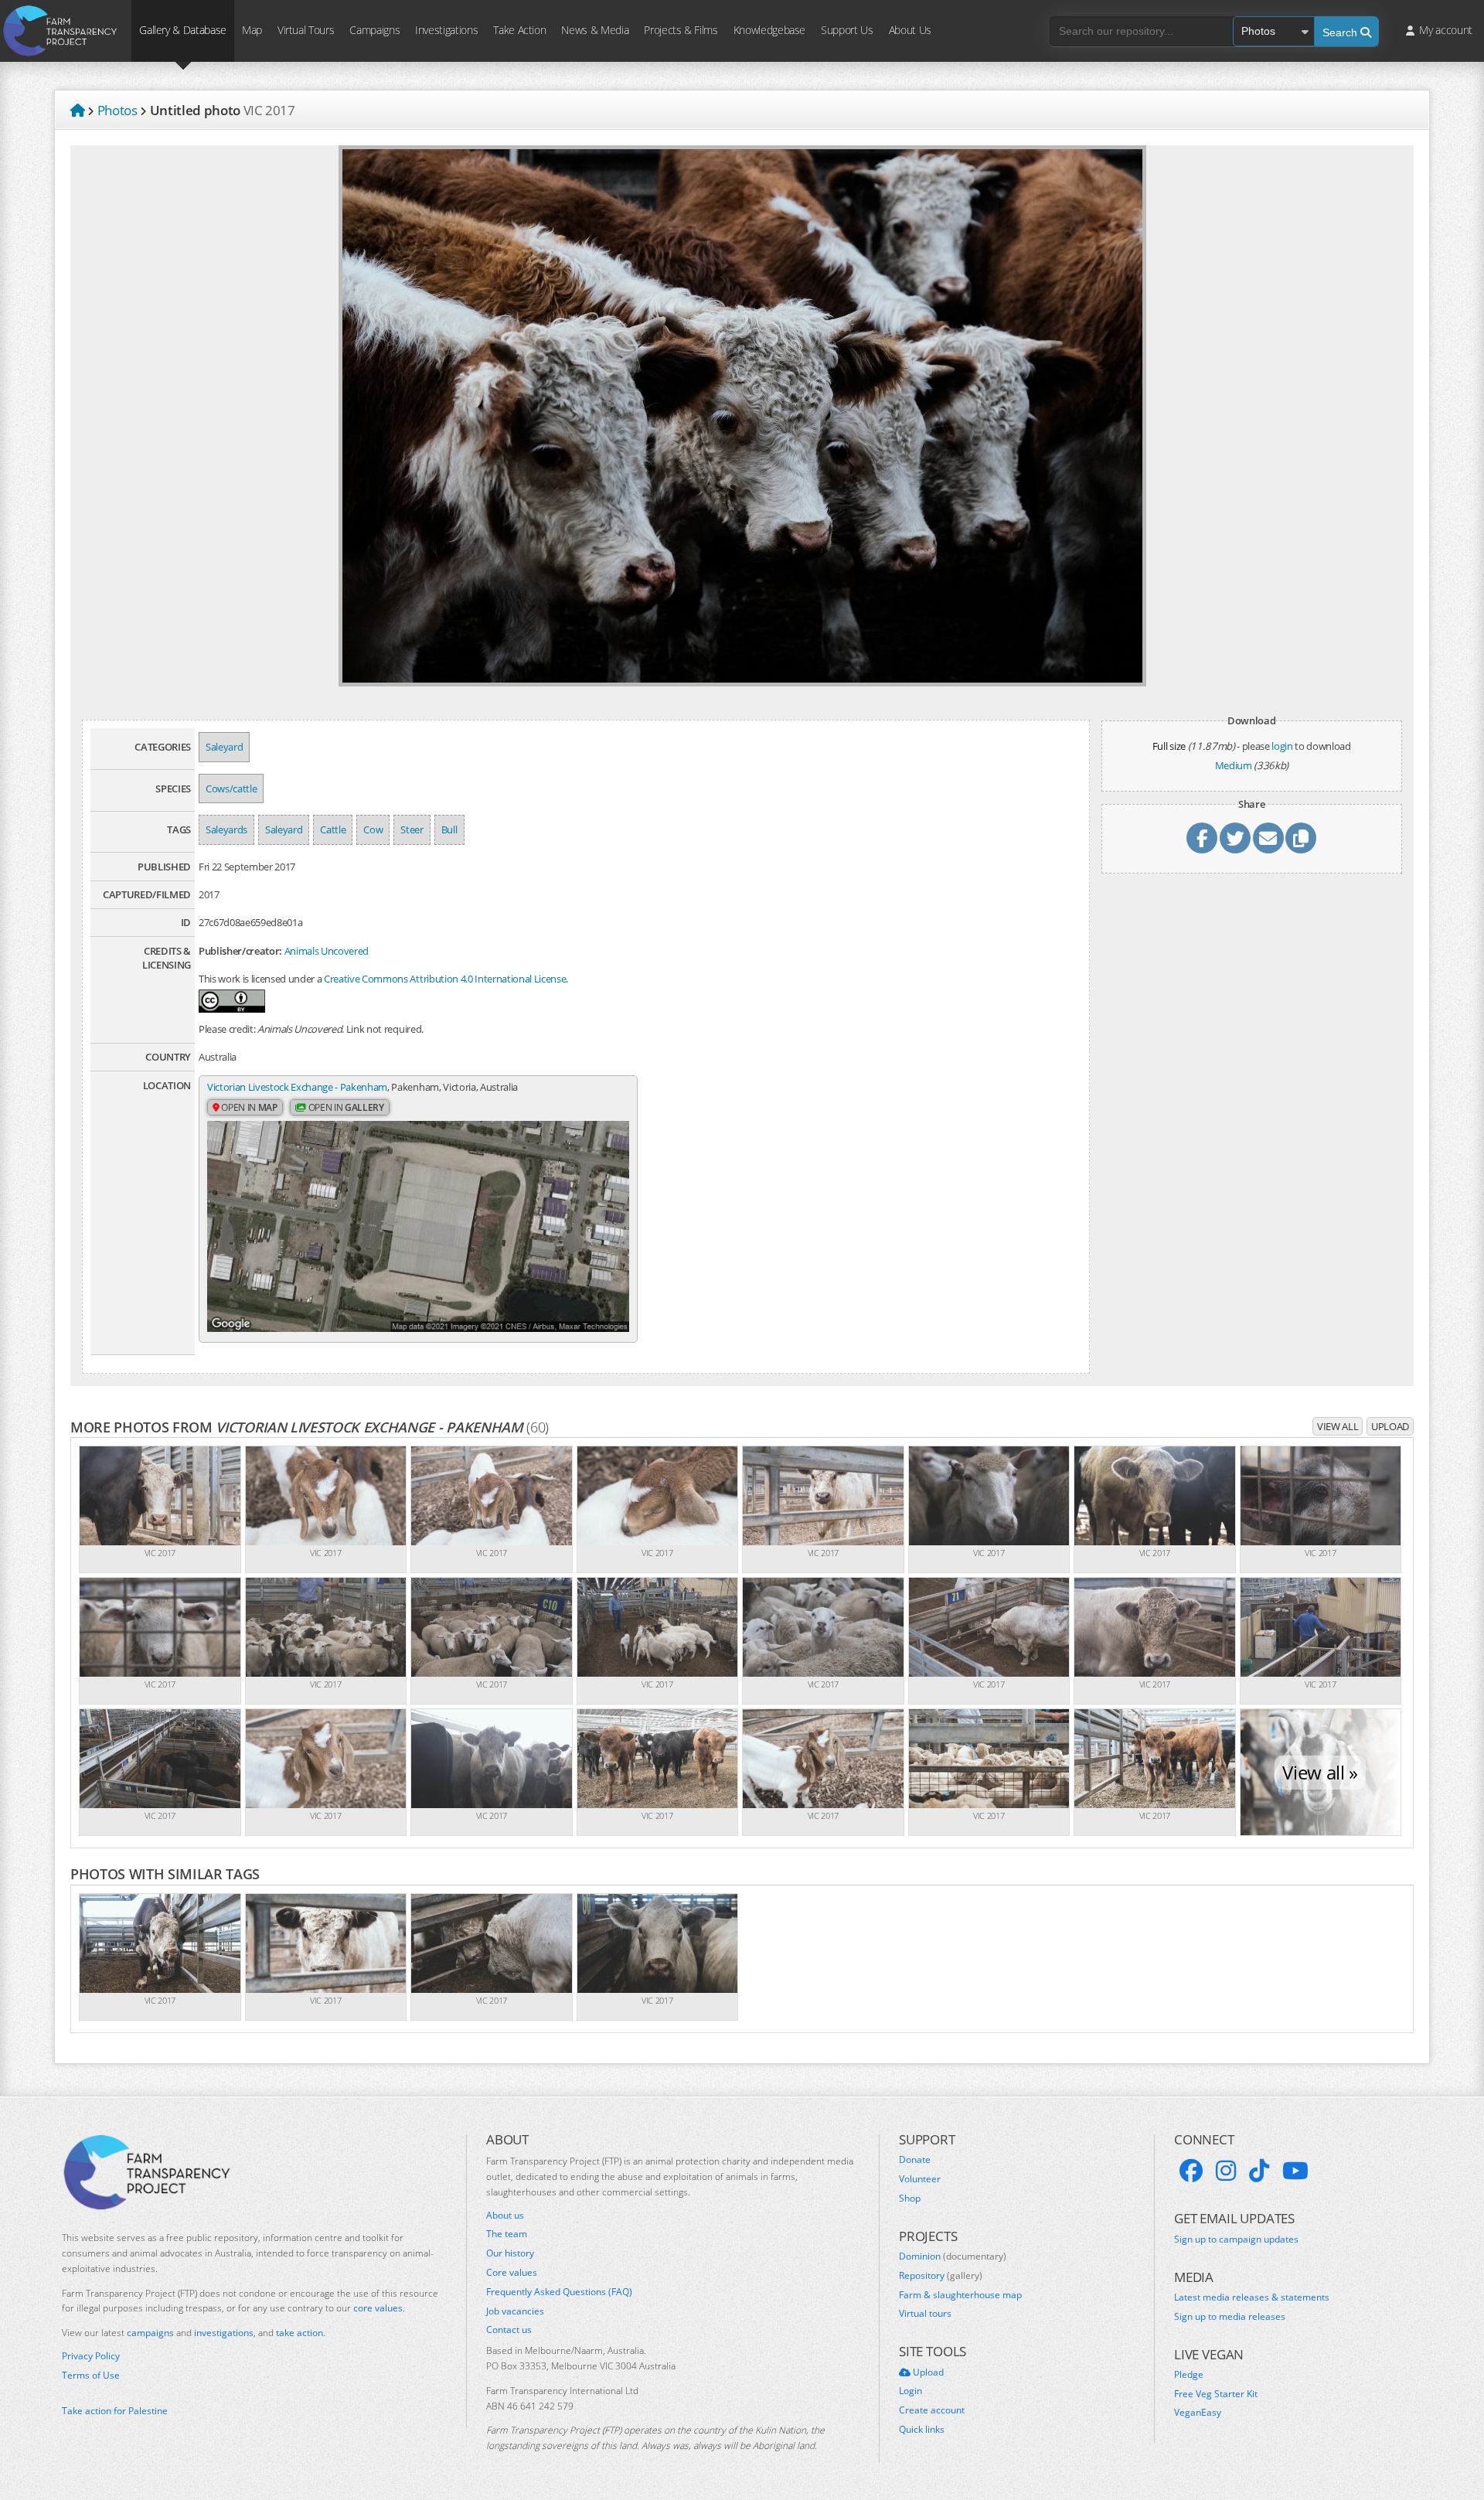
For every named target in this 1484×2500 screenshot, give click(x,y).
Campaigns (374, 30)
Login (910, 2391)
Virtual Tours (306, 30)
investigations (224, 2333)
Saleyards (226, 829)
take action (300, 2333)
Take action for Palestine (115, 2411)
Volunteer (920, 2179)
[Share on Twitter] (1235, 838)
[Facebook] (1191, 2171)
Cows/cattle (231, 788)
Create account (932, 2410)
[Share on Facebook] (1202, 838)
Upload (1390, 1426)
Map (252, 30)
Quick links (922, 2430)
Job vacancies (515, 2311)
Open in (248, 1107)
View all (1338, 1426)
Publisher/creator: (240, 951)
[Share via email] (1268, 838)
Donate (915, 2160)
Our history (510, 2253)
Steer (412, 829)
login (1282, 746)
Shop (910, 2199)
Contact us (509, 2330)
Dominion (953, 2256)
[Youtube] (1295, 2171)
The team (507, 2234)
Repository (941, 2276)
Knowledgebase (769, 30)
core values (378, 2308)
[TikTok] (1259, 2171)
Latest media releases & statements (1252, 2297)
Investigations (446, 30)
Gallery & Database (183, 30)
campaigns (150, 2333)
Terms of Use (91, 2376)
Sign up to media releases (1230, 2317)
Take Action (519, 30)
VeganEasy (1198, 2413)
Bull (449, 829)
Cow (373, 829)
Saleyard (224, 747)
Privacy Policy (91, 2356)
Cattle (333, 829)
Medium (1234, 765)
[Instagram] (1226, 2171)
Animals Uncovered (327, 951)
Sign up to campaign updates (1236, 2239)
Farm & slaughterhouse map (960, 2295)
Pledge (1189, 2375)
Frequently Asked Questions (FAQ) (559, 2292)
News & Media (595, 30)
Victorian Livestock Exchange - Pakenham (297, 1087)
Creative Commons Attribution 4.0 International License (445, 979)
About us (505, 2216)
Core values (512, 2273)
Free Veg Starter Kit (1216, 2394)
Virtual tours (925, 2314)
